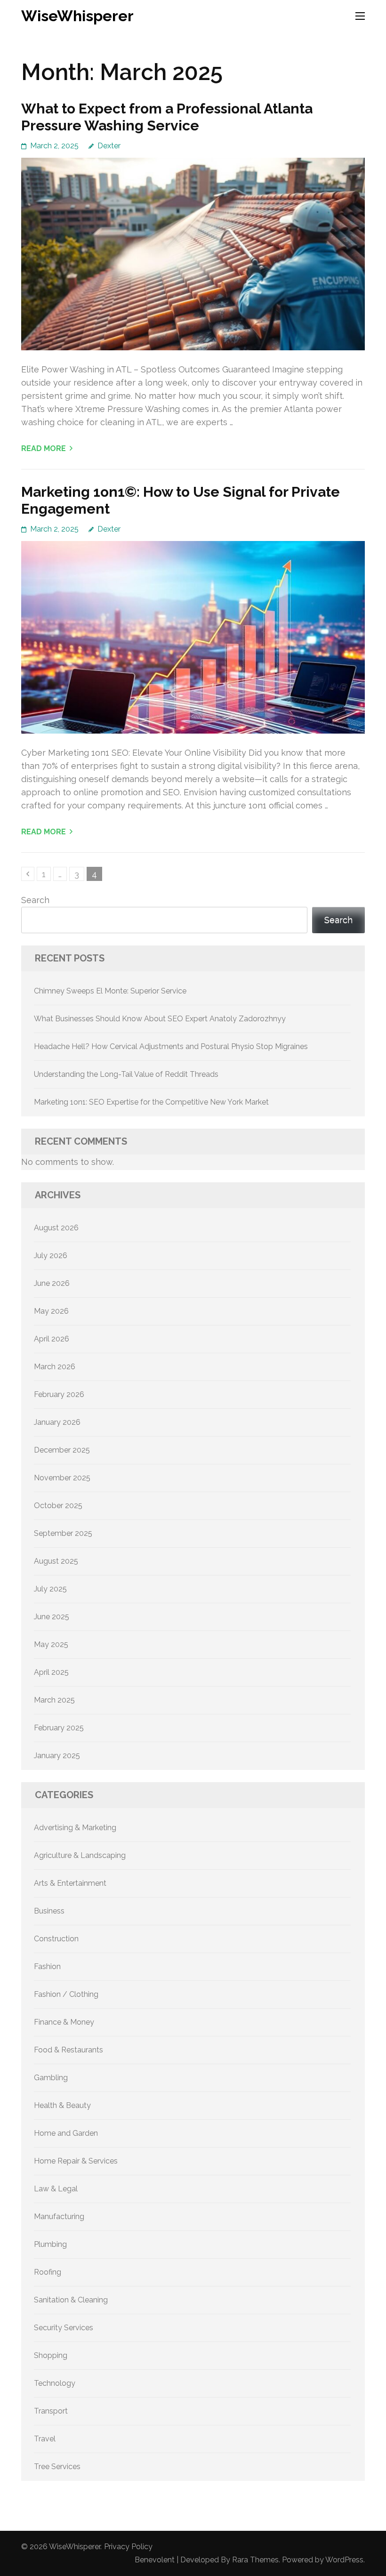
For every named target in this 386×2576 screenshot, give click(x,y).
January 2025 (57, 1756)
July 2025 (50, 1589)
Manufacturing (59, 2217)
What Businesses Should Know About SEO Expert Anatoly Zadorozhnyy (160, 1019)
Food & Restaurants (68, 2050)
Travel (45, 2439)
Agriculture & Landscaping (80, 1855)
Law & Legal (56, 2189)
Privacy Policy (128, 2547)
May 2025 (51, 1644)
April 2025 (51, 1672)
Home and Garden (66, 2133)
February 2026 (59, 1394)
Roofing (48, 2272)
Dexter (109, 146)
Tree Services (57, 2467)
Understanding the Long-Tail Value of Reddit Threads (126, 1074)
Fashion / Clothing (66, 1994)
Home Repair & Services (76, 2161)
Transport (51, 2411)
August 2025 (56, 1561)
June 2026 (52, 1283)
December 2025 (62, 1450)
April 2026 (52, 1339)
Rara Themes (255, 2560)
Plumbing (50, 2244)
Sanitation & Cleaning (71, 2300)
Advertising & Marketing (75, 1828)
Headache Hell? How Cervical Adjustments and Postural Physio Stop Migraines (171, 1046)
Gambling (51, 2078)
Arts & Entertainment (70, 1883)
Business (49, 1911)
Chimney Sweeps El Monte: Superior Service (110, 991)
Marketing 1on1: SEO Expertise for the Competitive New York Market (151, 1102)
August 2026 (56, 1228)
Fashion (47, 1966)
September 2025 (63, 1533)
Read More (44, 448)
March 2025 (54, 1700)
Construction (56, 1939)
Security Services (64, 2328)
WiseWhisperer (77, 16)
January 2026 (57, 1422)
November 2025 (62, 1478)
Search (35, 900)
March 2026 (55, 1367)
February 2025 (59, 1728)
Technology (55, 2383)
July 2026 (51, 1256)
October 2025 (58, 1506)
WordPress (344, 2560)
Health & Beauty (62, 2105)
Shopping (51, 2355)
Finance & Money (64, 2022)
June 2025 (52, 1617)
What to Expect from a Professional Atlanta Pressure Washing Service (167, 117)
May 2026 (51, 1311)
